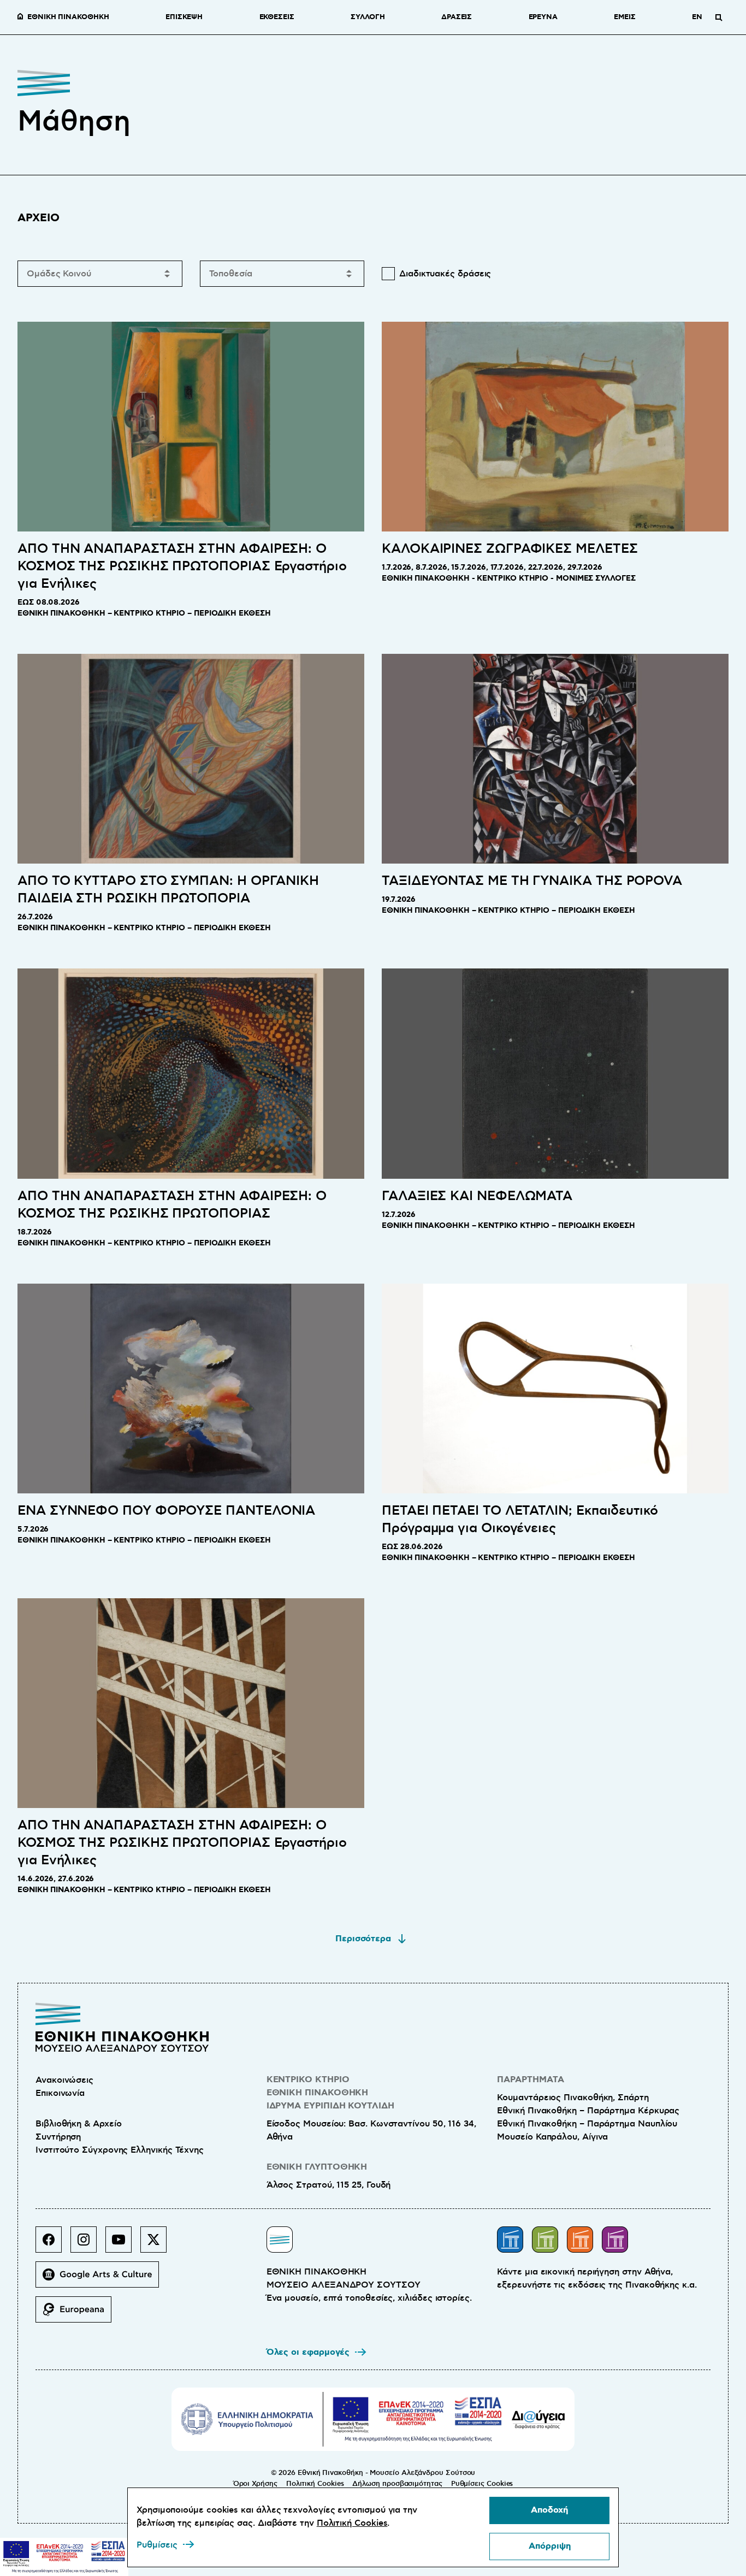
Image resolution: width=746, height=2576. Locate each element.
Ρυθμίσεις (157, 2545)
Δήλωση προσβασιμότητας (397, 2484)
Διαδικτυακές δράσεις (445, 274)
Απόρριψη (550, 2546)
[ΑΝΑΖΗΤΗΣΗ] (719, 17)
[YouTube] (123, 2244)
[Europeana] (78, 2314)
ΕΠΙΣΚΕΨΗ (184, 17)
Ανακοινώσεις (64, 2080)
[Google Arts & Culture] (102, 2279)
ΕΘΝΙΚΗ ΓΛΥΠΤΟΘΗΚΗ (317, 2167)
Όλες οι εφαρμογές (308, 2352)
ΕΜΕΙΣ (625, 17)
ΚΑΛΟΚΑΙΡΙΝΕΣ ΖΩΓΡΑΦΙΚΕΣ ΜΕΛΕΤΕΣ (510, 549)
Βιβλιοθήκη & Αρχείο (78, 2124)
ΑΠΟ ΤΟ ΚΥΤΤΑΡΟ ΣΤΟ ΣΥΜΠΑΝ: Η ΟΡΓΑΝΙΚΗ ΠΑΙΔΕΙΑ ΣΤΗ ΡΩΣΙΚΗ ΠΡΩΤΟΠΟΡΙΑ (168, 890)
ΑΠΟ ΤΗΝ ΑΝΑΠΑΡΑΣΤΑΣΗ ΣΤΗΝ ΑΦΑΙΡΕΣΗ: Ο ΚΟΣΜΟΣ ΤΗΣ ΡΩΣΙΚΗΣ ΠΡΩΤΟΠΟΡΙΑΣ (172, 1205)
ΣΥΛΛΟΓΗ (368, 17)
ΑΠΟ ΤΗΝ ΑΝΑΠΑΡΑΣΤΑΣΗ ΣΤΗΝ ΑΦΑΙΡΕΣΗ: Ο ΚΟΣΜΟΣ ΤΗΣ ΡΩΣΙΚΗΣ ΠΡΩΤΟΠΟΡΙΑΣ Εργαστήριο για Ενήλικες (182, 566)
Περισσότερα (363, 1939)
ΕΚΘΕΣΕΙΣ (277, 17)
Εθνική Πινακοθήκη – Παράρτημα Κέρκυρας (588, 2111)
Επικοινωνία (60, 2093)
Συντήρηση (58, 2137)
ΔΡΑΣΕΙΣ (457, 17)
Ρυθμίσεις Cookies (482, 2484)
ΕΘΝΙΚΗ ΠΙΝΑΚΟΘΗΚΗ (68, 17)
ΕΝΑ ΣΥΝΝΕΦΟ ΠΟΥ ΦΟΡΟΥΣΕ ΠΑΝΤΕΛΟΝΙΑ (166, 1511)
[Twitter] (158, 2244)
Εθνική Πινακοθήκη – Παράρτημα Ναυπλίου (587, 2124)
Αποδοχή (549, 2510)
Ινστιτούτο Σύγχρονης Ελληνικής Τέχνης (120, 2150)
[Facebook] (53, 2244)
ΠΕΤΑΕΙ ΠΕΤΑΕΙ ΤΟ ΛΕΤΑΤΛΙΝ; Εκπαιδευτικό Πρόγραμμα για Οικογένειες (520, 1520)
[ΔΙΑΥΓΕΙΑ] (538, 2419)
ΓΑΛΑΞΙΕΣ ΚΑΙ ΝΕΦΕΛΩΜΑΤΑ (477, 1196)
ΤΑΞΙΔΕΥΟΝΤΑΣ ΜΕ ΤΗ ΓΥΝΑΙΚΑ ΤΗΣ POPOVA (532, 881)
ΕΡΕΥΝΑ (543, 17)
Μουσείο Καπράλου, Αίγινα (552, 2137)
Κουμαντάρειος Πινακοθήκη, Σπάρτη (573, 2098)
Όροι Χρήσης (255, 2484)
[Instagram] (88, 2244)
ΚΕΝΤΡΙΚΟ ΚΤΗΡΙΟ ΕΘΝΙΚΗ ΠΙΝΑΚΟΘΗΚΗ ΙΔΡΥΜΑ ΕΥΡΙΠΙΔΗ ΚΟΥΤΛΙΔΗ (330, 2093)
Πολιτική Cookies (315, 2484)
